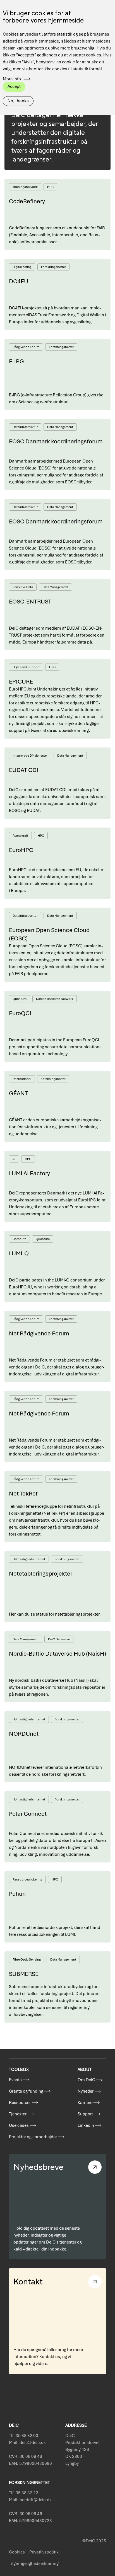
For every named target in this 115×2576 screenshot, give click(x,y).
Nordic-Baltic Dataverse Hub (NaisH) (57, 1654)
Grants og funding (26, 2091)
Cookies (17, 2552)
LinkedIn (86, 2125)
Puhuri (17, 1894)
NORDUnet (24, 1734)
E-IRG (16, 361)
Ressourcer (20, 2103)
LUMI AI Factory (29, 1173)
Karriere (85, 2103)
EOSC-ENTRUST (30, 601)
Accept (14, 86)
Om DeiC (86, 2080)
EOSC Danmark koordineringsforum (56, 441)
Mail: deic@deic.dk (27, 2443)
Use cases (19, 2125)
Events (15, 2080)
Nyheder (86, 2091)
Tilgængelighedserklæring (34, 2563)
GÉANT (18, 1093)
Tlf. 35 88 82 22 (24, 2493)
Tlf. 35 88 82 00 (24, 2436)
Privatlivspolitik (44, 2552)
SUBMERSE (24, 1974)
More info (12, 79)
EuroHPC (21, 850)
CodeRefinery (27, 201)
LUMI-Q (19, 1253)
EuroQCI (20, 1013)
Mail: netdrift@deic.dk (30, 2500)
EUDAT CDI (24, 770)
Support (85, 2114)
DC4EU (19, 281)
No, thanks (18, 101)
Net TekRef (23, 1493)
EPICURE (21, 681)
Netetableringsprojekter (41, 1573)
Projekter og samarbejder (33, 2137)
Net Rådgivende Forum (39, 1333)
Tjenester (18, 2114)
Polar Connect (28, 1814)
